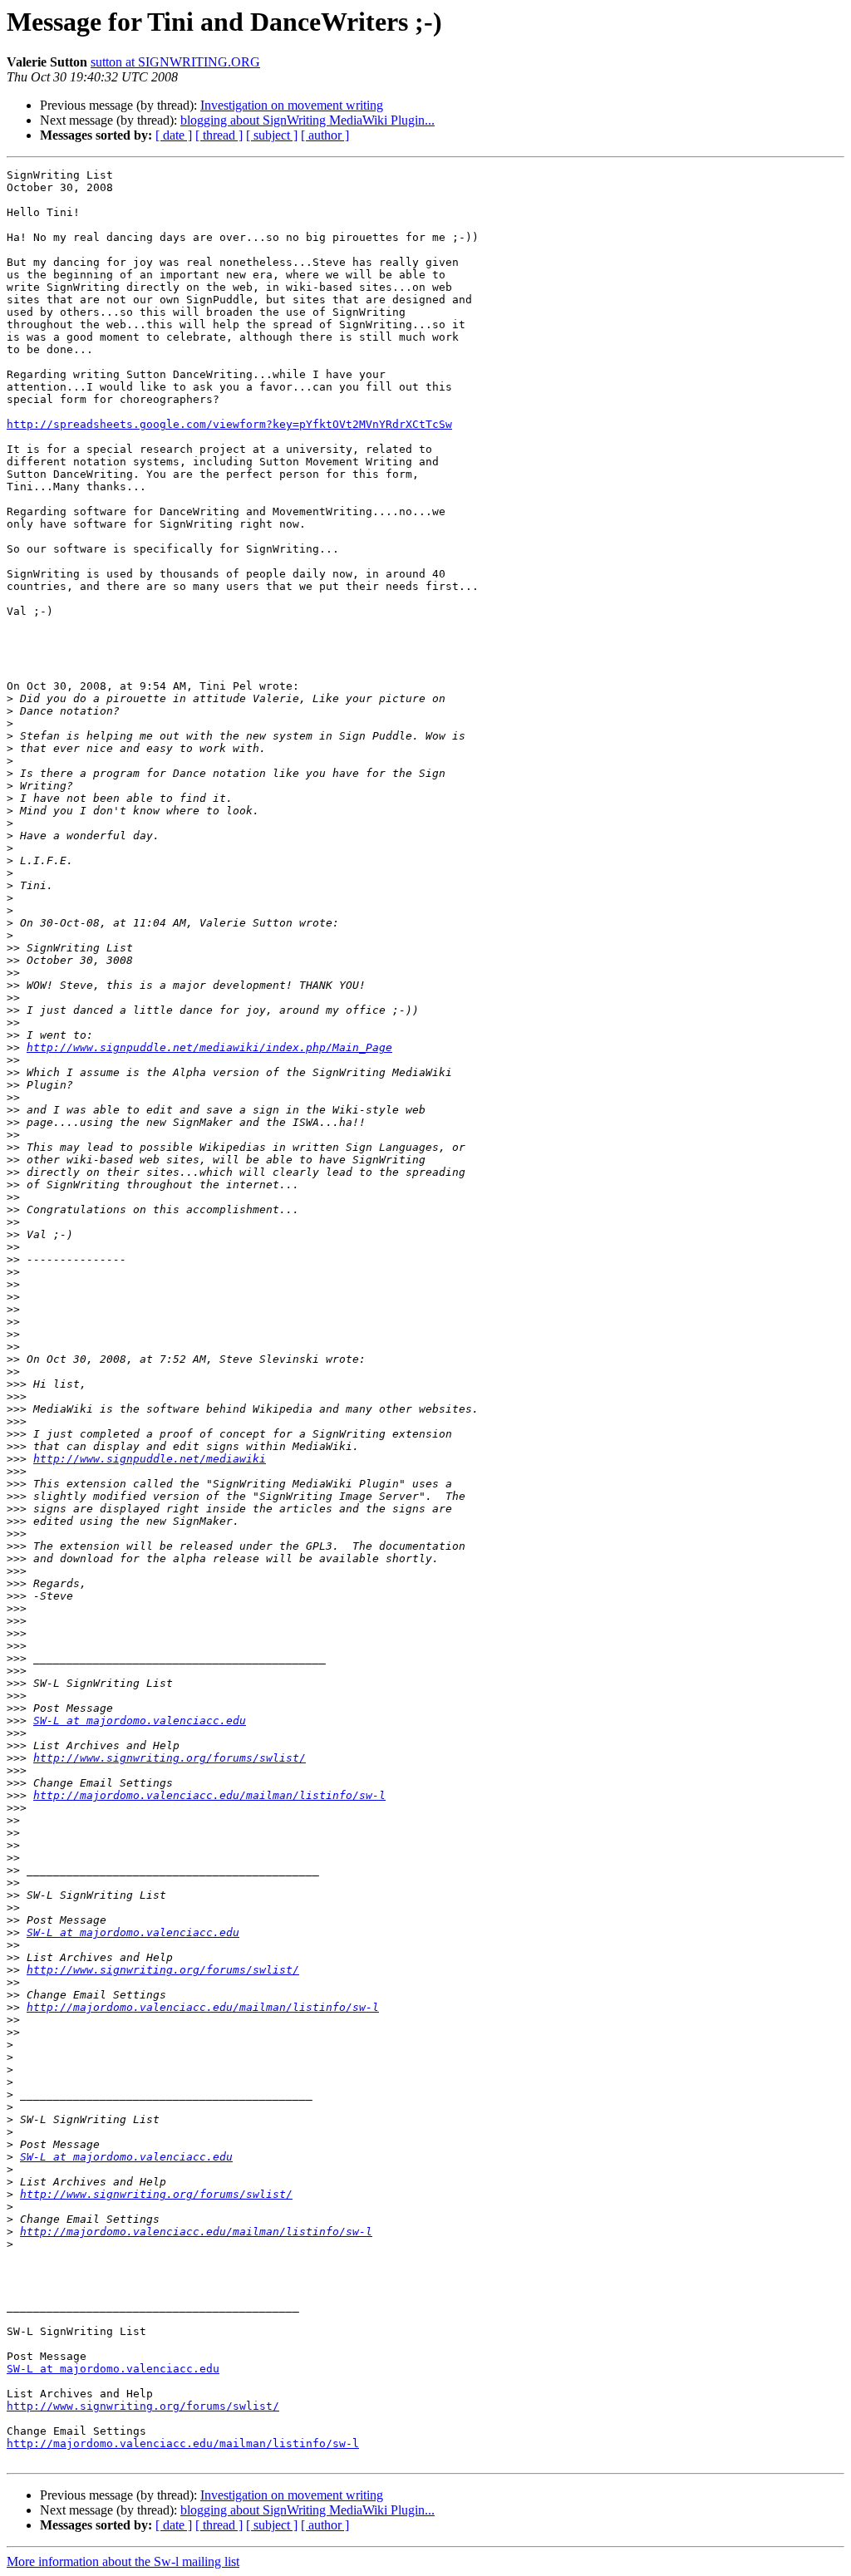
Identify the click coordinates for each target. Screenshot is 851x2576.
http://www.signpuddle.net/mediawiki (150, 1459)
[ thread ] (219, 135)
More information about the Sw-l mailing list (123, 2561)
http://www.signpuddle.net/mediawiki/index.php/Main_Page (209, 1047)
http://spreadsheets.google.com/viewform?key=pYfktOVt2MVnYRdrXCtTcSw (229, 424)
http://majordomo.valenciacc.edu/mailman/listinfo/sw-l (209, 1795)
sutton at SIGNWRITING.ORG (175, 62)
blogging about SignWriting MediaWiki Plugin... (307, 120)
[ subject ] (272, 135)
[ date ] (174, 135)
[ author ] (325, 135)
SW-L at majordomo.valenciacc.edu (140, 1721)
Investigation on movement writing (292, 105)
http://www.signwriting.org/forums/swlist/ (170, 1758)
